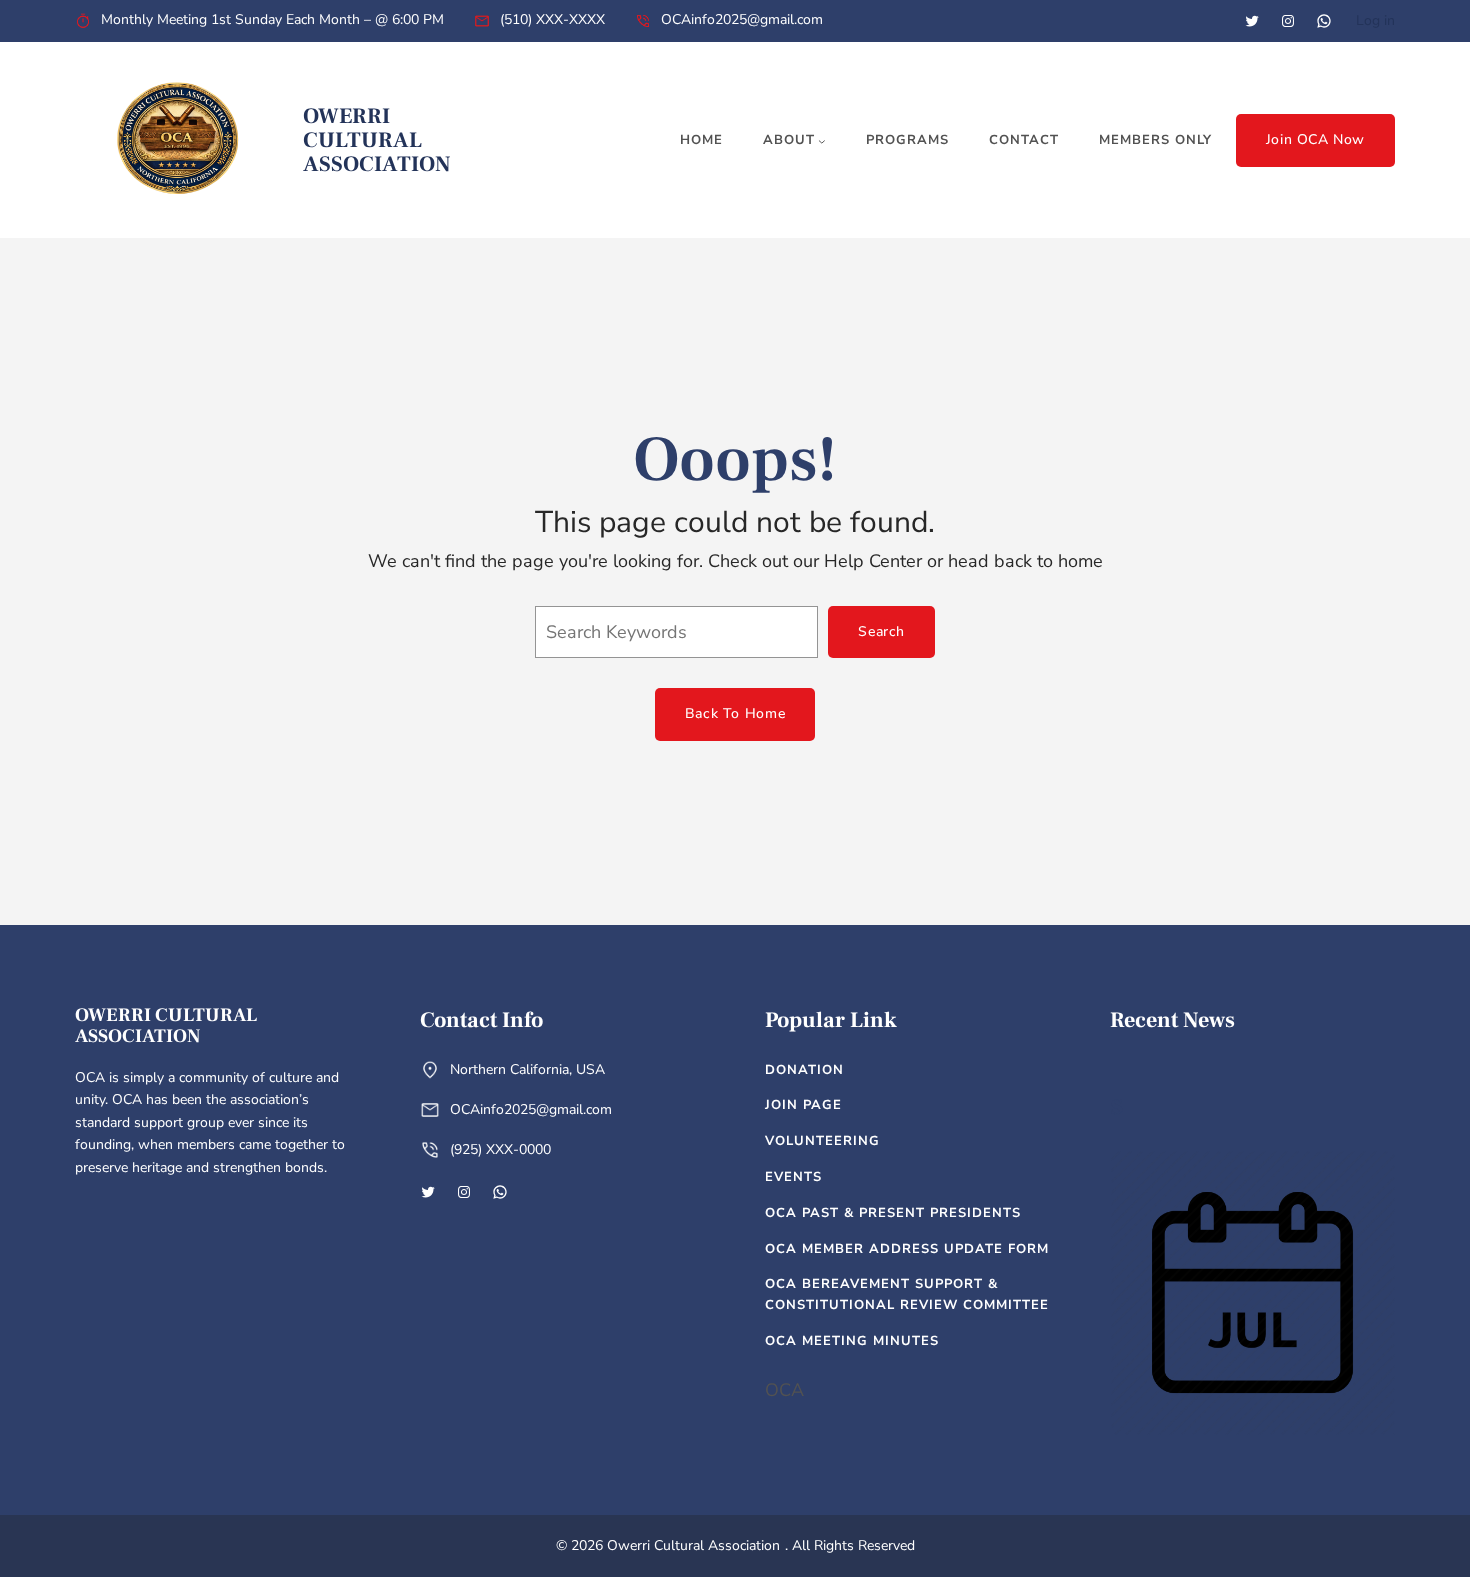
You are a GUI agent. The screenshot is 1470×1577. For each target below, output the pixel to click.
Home (701, 140)
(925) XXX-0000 (500, 1149)
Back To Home (735, 713)
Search (881, 631)
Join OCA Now (1315, 139)
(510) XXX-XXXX (552, 19)
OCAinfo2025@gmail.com (742, 19)
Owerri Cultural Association (377, 140)
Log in (1375, 20)
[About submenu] (822, 141)
